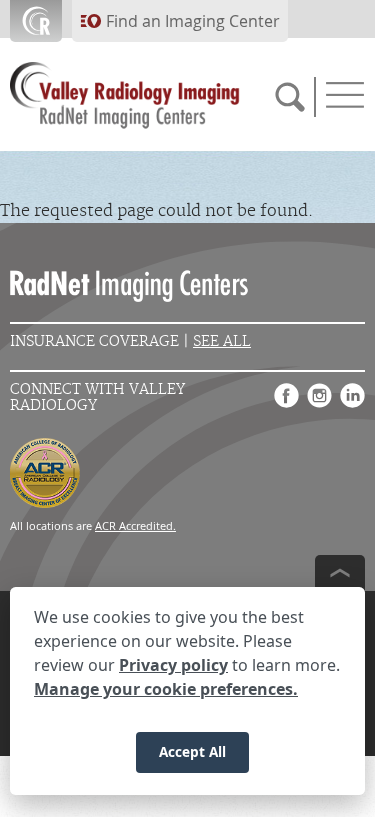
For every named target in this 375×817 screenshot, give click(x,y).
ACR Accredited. (135, 525)
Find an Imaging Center (193, 21)
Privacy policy (173, 665)
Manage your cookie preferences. (166, 689)
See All (222, 341)
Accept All (192, 751)
